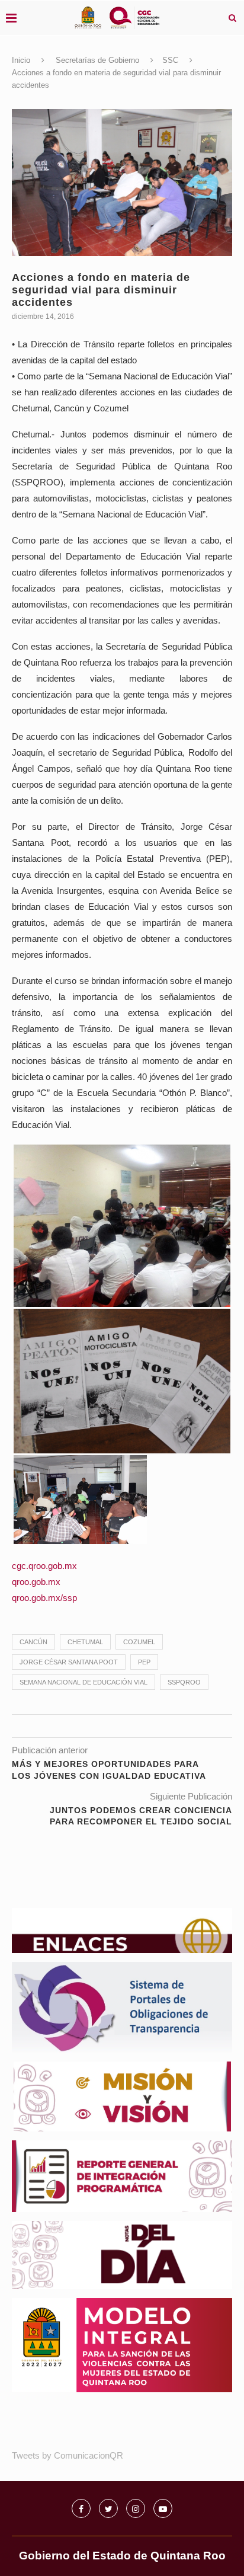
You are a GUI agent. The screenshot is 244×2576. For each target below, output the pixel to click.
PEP (144, 1662)
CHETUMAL (85, 1642)
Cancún (33, 1642)
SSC (170, 60)
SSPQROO (184, 1682)
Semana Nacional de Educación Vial (84, 1682)
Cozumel (139, 1642)
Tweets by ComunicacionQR (68, 2455)
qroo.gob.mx (36, 1582)
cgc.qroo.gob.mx (44, 1566)
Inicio (21, 60)
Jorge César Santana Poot (69, 1662)
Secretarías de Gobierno (97, 60)
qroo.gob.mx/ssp (44, 1598)
